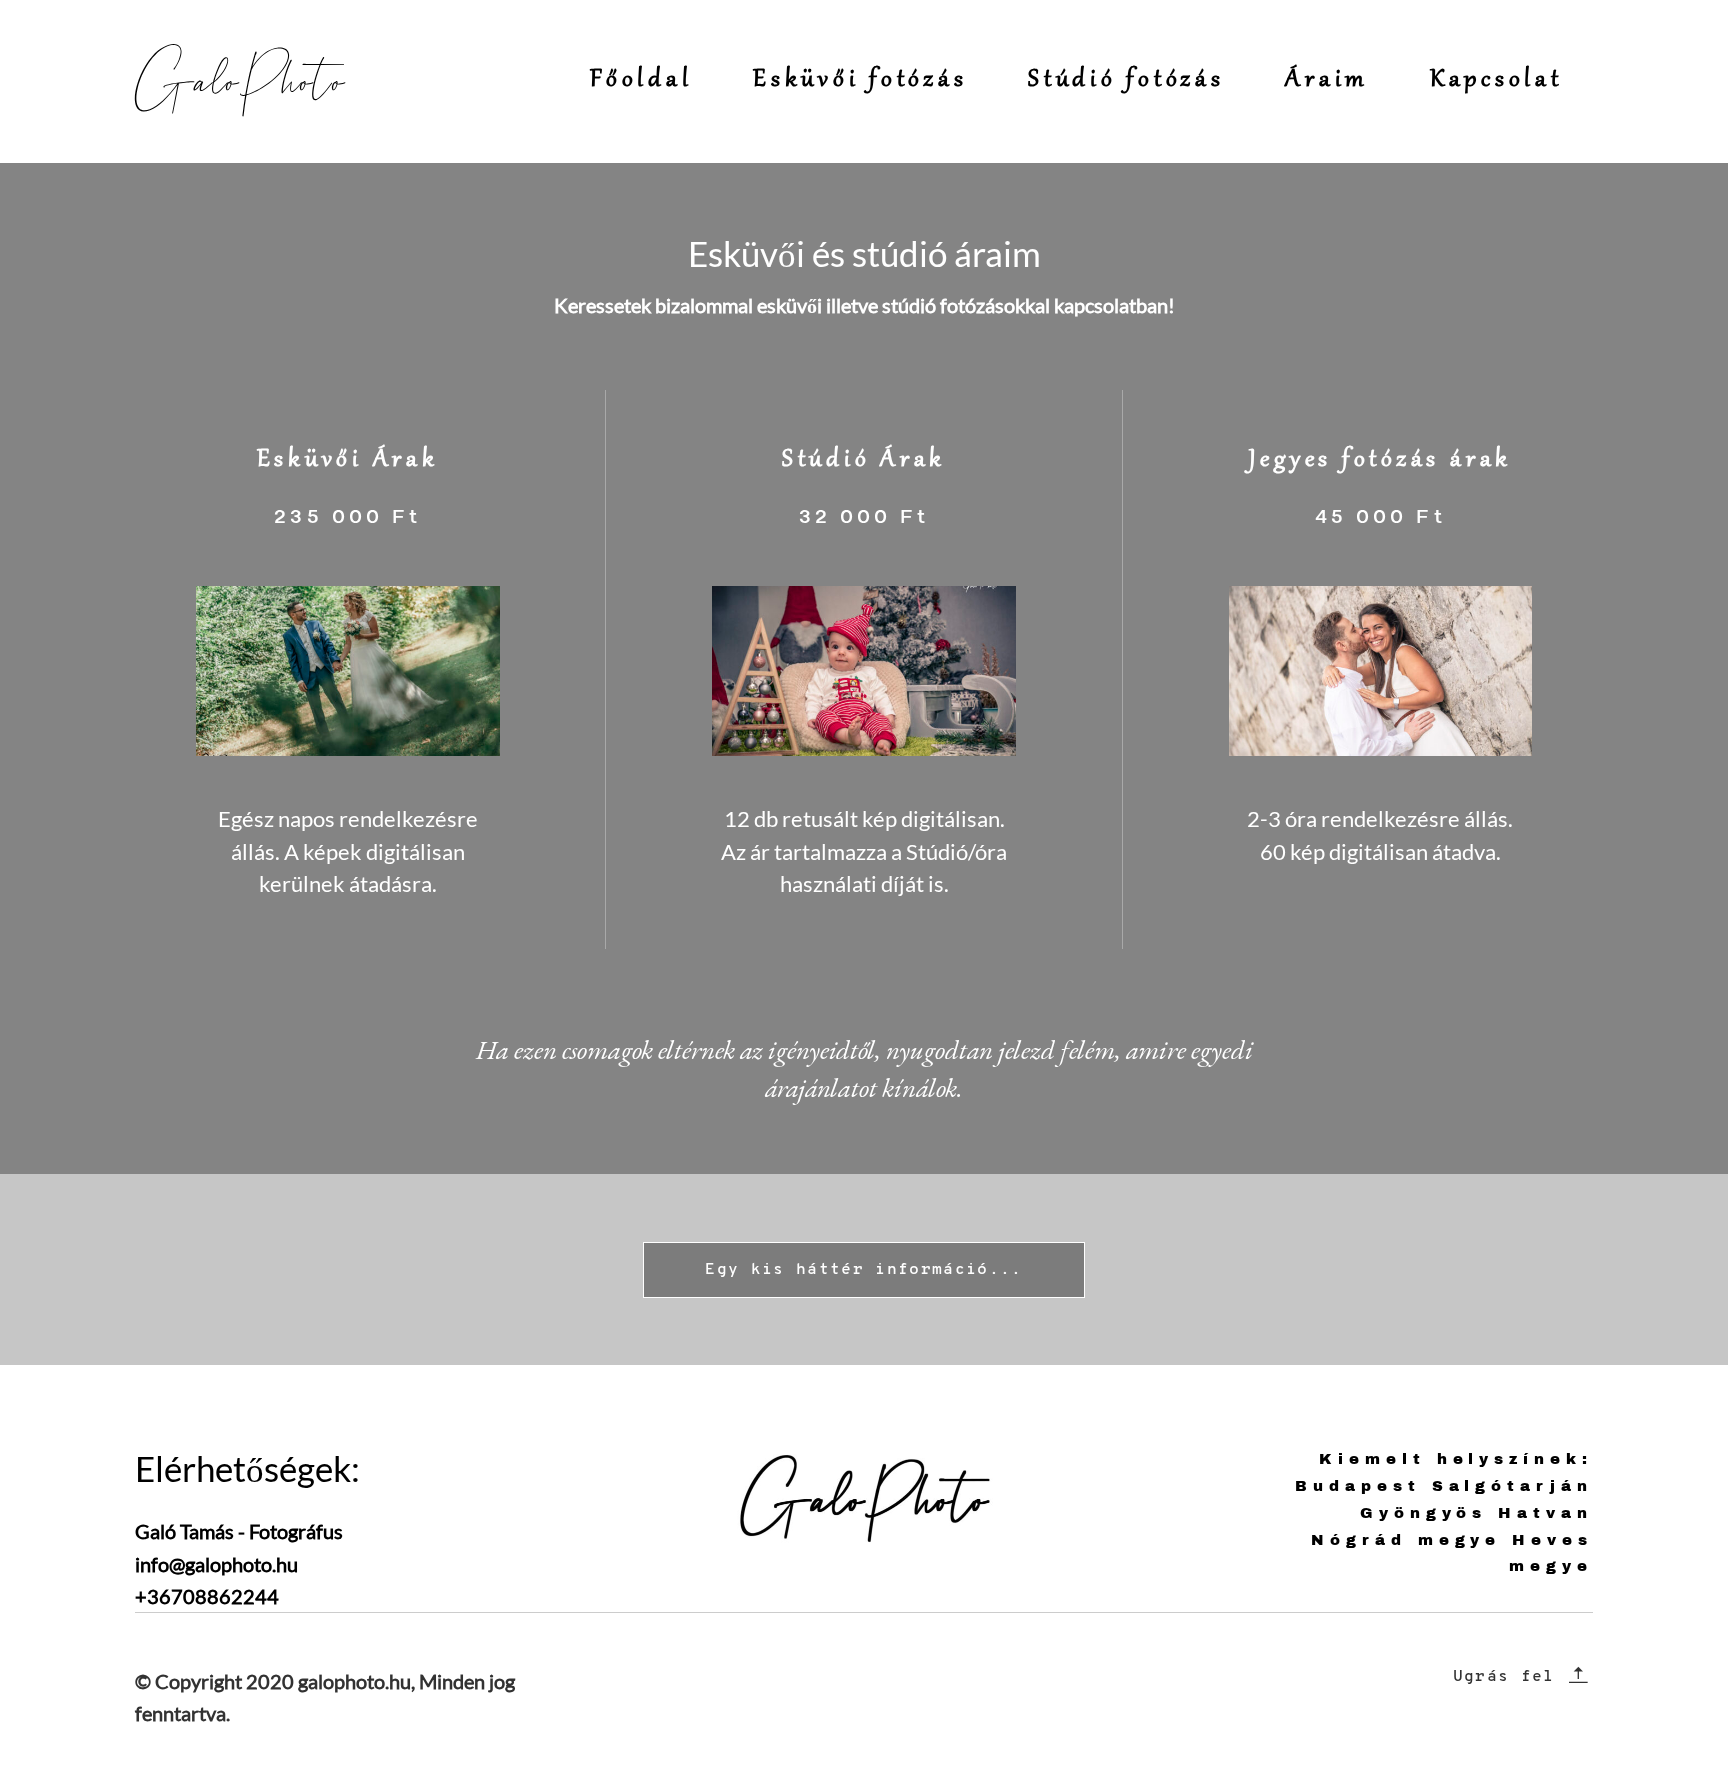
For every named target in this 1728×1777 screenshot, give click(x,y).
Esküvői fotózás (860, 80)
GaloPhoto (229, 81)
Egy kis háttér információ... (864, 1270)
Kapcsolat (1496, 80)
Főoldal (641, 80)
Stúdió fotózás (1126, 80)
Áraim (1327, 80)
